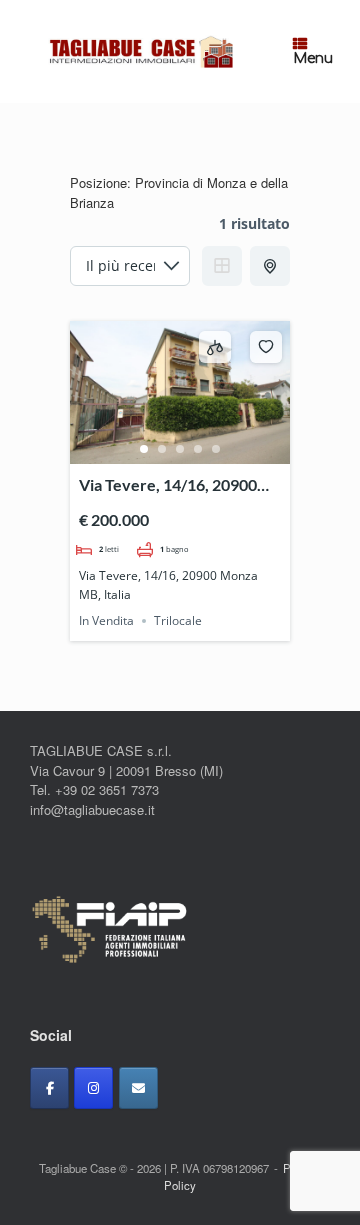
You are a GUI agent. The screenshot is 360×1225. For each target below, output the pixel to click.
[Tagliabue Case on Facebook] (49, 1088)
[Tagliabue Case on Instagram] (93, 1088)
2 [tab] (162, 449)
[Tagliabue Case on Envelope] (138, 1088)
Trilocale (178, 620)
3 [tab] (180, 449)
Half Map (270, 266)
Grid (222, 266)
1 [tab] (144, 449)
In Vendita (106, 620)
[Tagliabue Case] (139, 51)
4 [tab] (198, 449)
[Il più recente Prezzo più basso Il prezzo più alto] (130, 266)
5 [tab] (216, 449)
